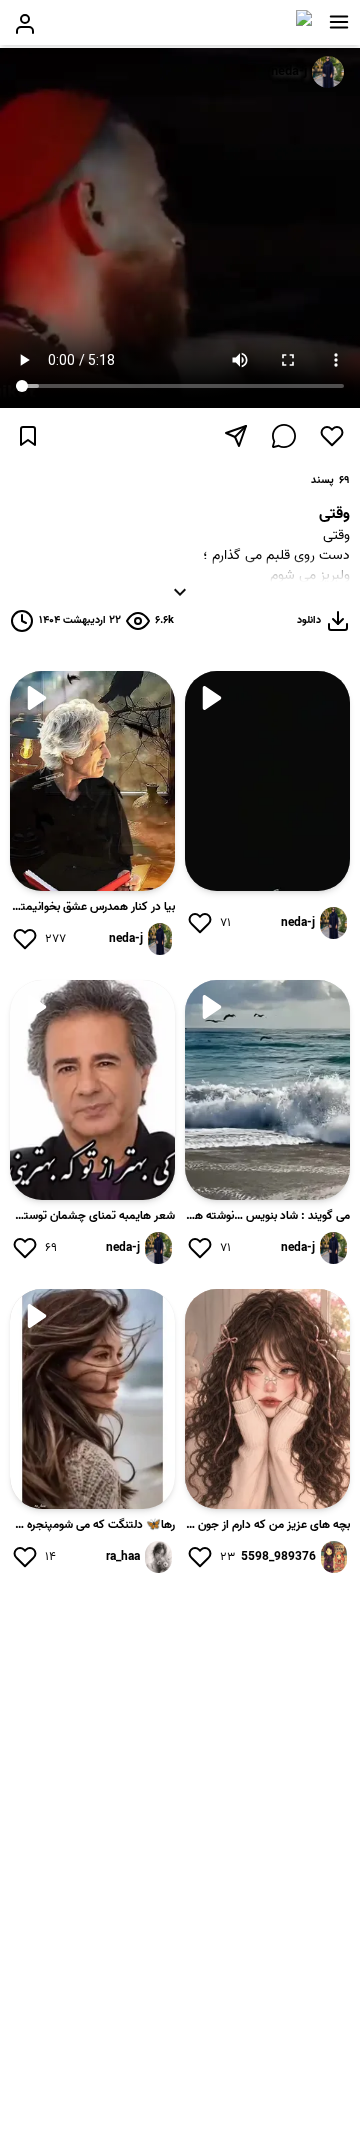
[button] (339, 22)
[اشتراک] (236, 436)
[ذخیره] (28, 436)
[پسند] (332, 436)
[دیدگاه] (284, 436)
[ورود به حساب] (25, 24)
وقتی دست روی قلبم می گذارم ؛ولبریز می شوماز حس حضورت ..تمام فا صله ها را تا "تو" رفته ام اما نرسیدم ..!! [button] (276, 561)
